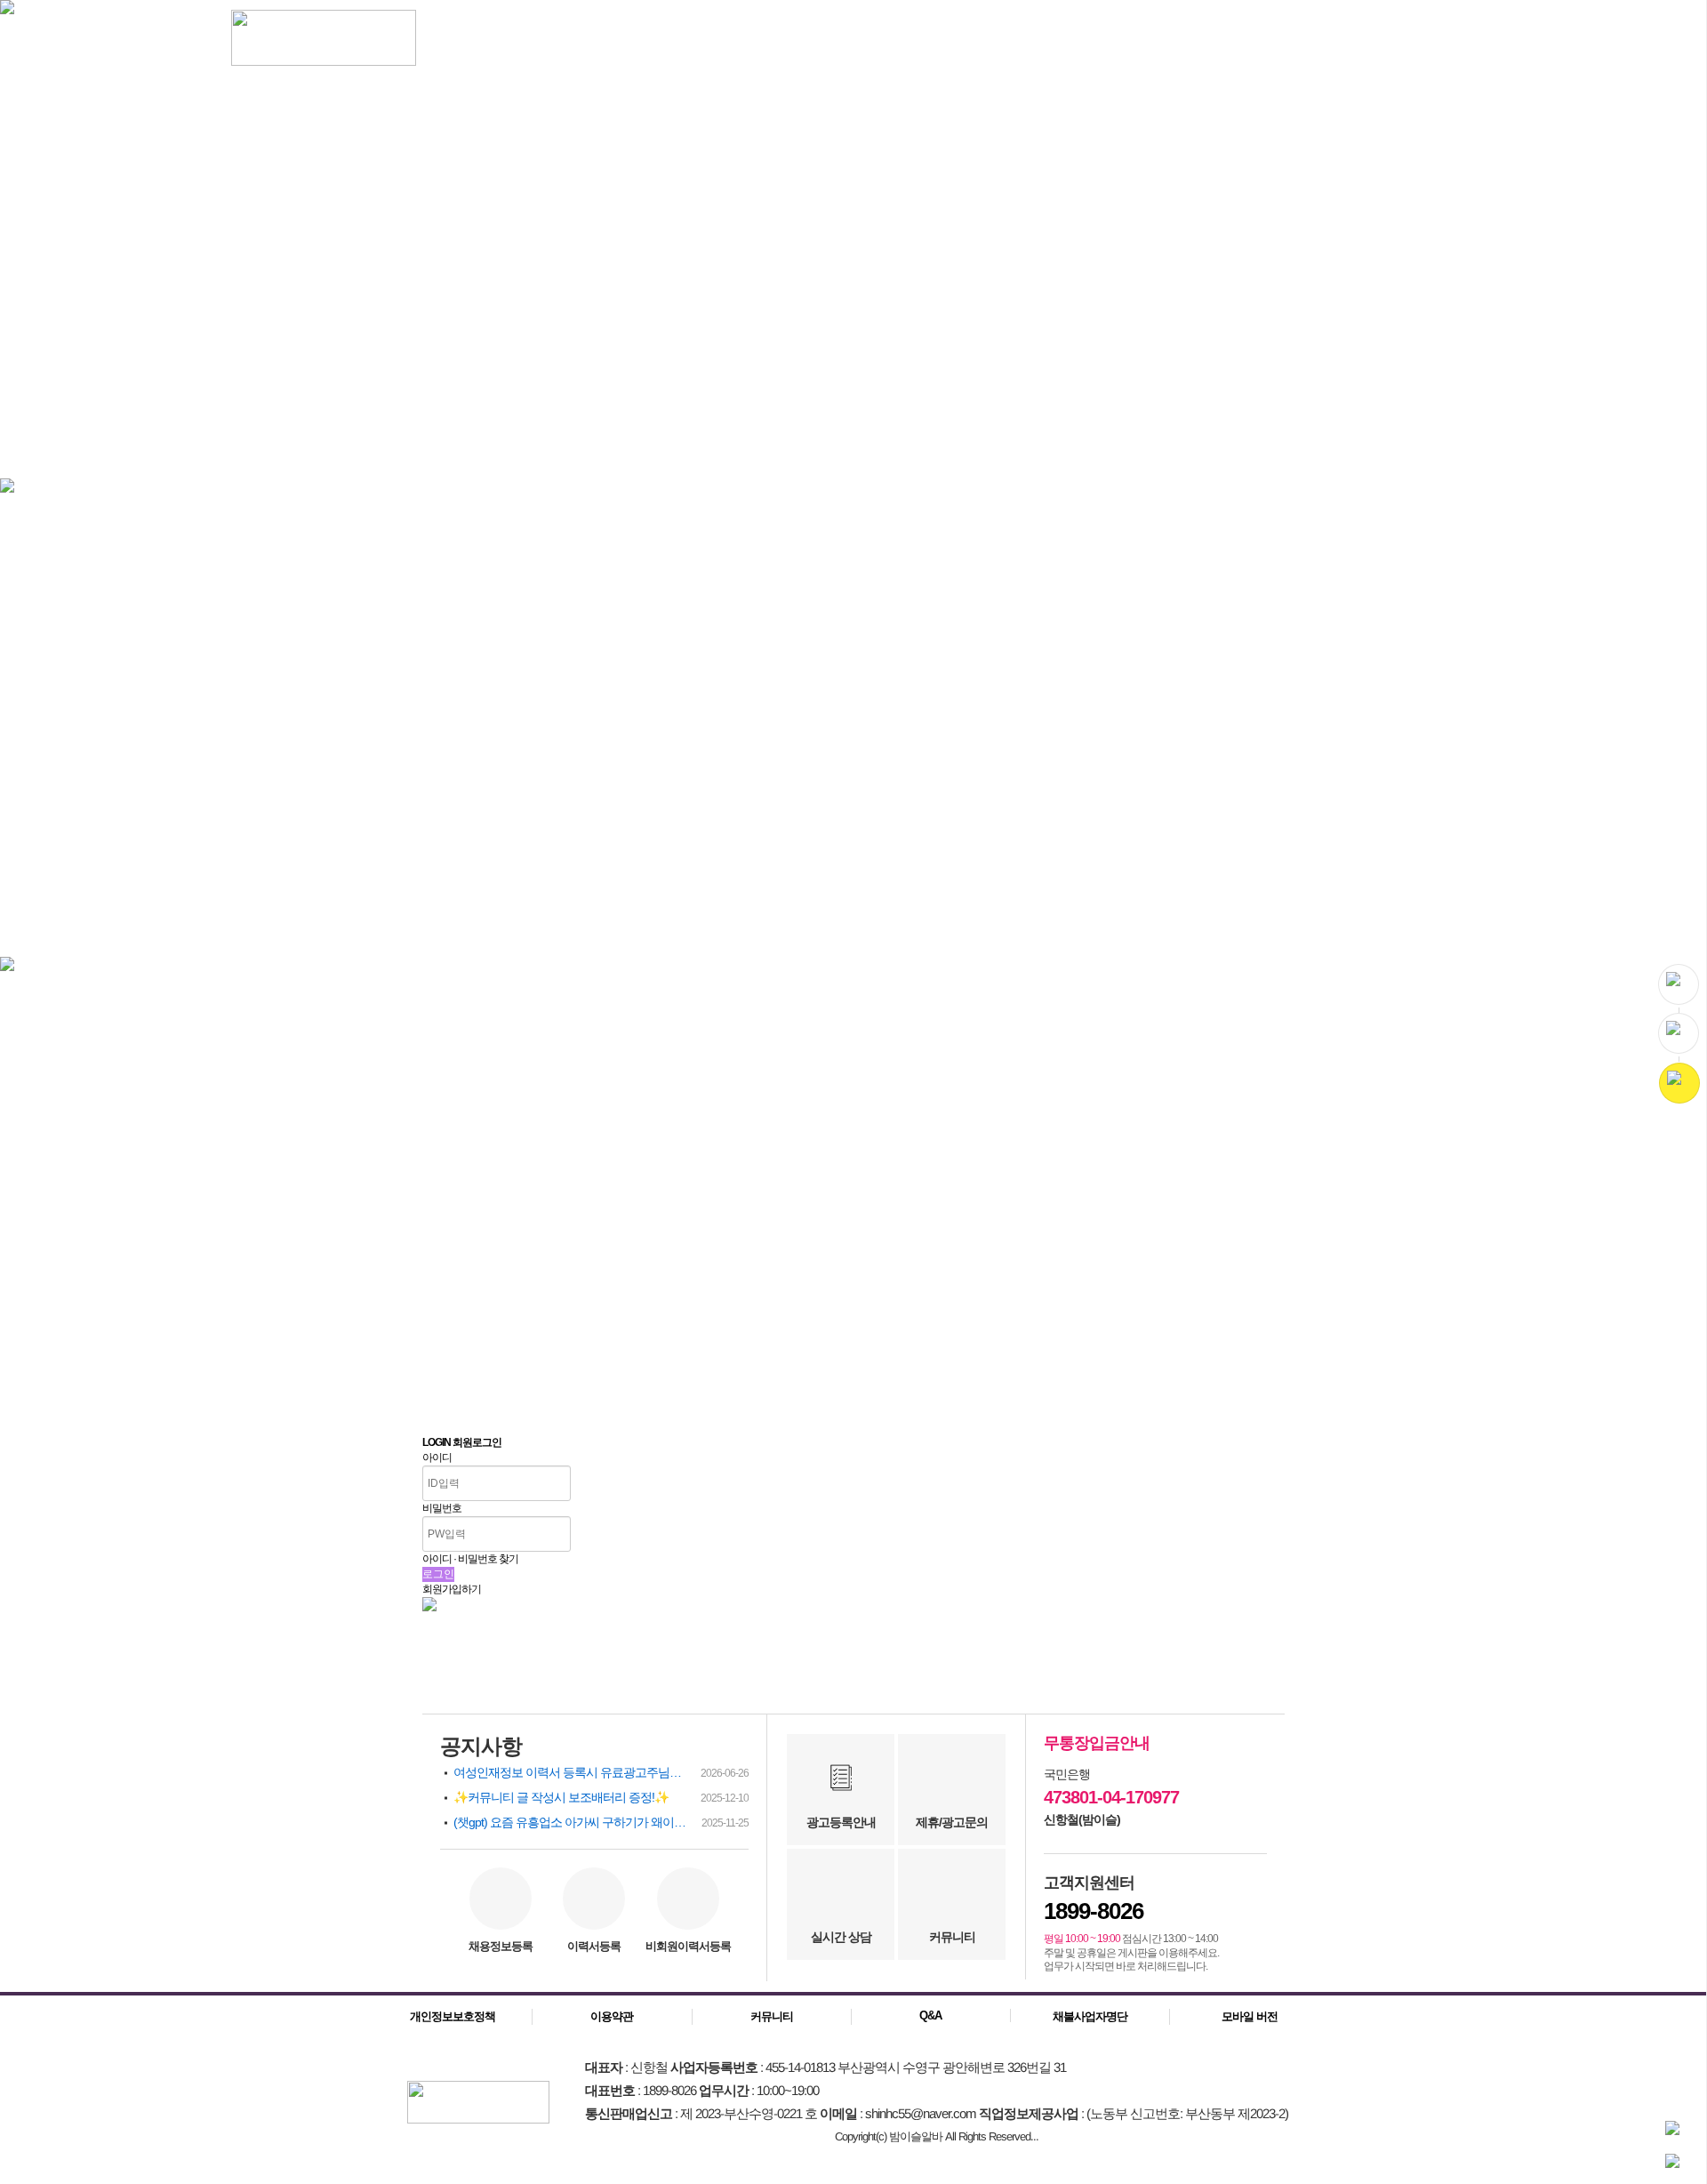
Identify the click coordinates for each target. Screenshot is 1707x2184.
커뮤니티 (878, 40)
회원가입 (1451, 38)
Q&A (930, 2015)
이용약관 (612, 2016)
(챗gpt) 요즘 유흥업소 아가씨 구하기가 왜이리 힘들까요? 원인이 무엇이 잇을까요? (601, 1822)
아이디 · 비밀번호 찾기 (470, 1559)
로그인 (1385, 38)
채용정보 (459, 40)
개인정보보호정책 (453, 2016)
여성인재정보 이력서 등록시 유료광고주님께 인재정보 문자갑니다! (601, 1772)
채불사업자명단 (1090, 2016)
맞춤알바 (560, 40)
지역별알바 (669, 40)
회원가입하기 (452, 1589)
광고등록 (1319, 38)
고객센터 (1081, 40)
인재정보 (777, 40)
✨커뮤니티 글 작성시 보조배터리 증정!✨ (601, 1797)
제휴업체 (980, 40)
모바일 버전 (1250, 2016)
